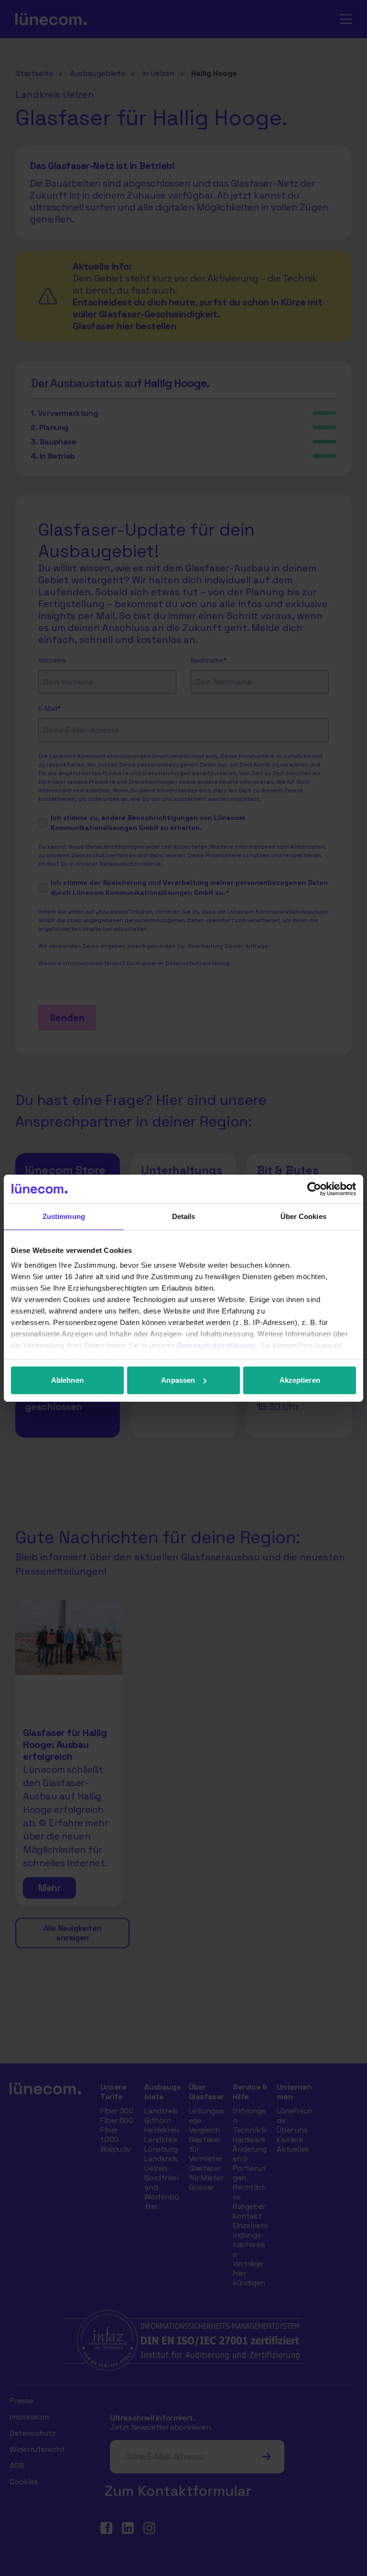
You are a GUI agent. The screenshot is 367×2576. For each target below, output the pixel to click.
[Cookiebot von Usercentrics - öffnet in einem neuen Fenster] (314, 1189)
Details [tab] (184, 1216)
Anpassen (178, 1380)
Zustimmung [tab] (64, 1216)
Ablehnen (67, 1380)
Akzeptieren (300, 1380)
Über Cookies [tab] (303, 1216)
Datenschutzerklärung (216, 1345)
